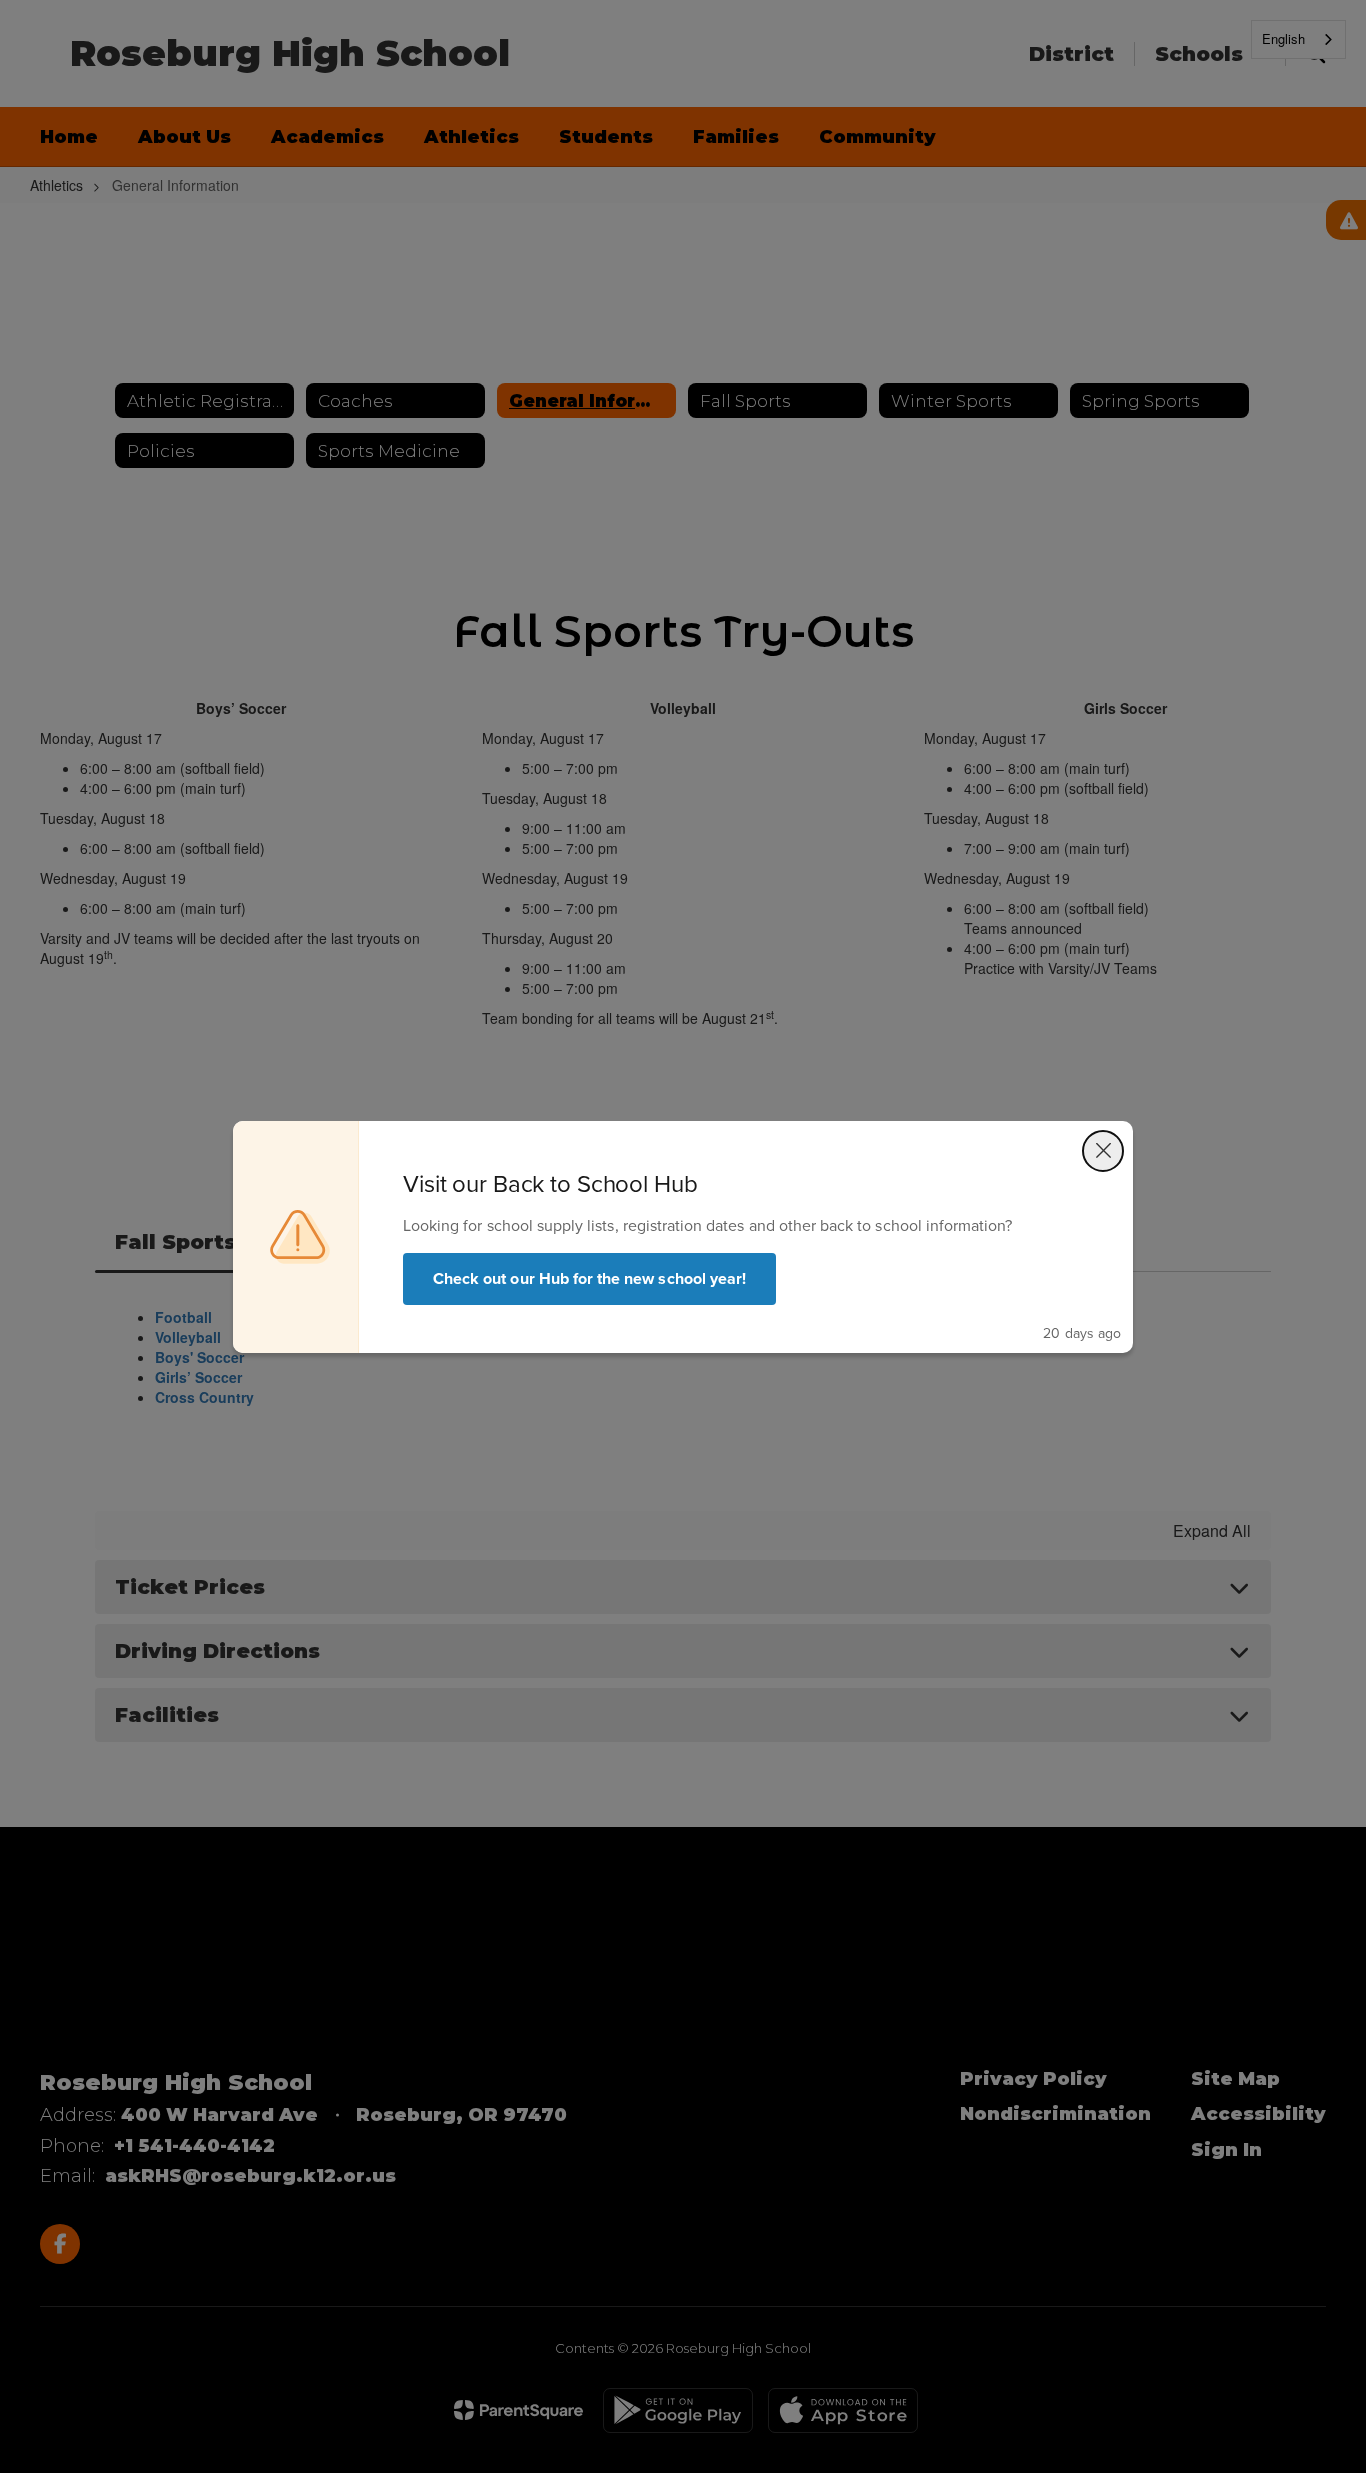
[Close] (1103, 1151)
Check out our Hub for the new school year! (589, 1278)
